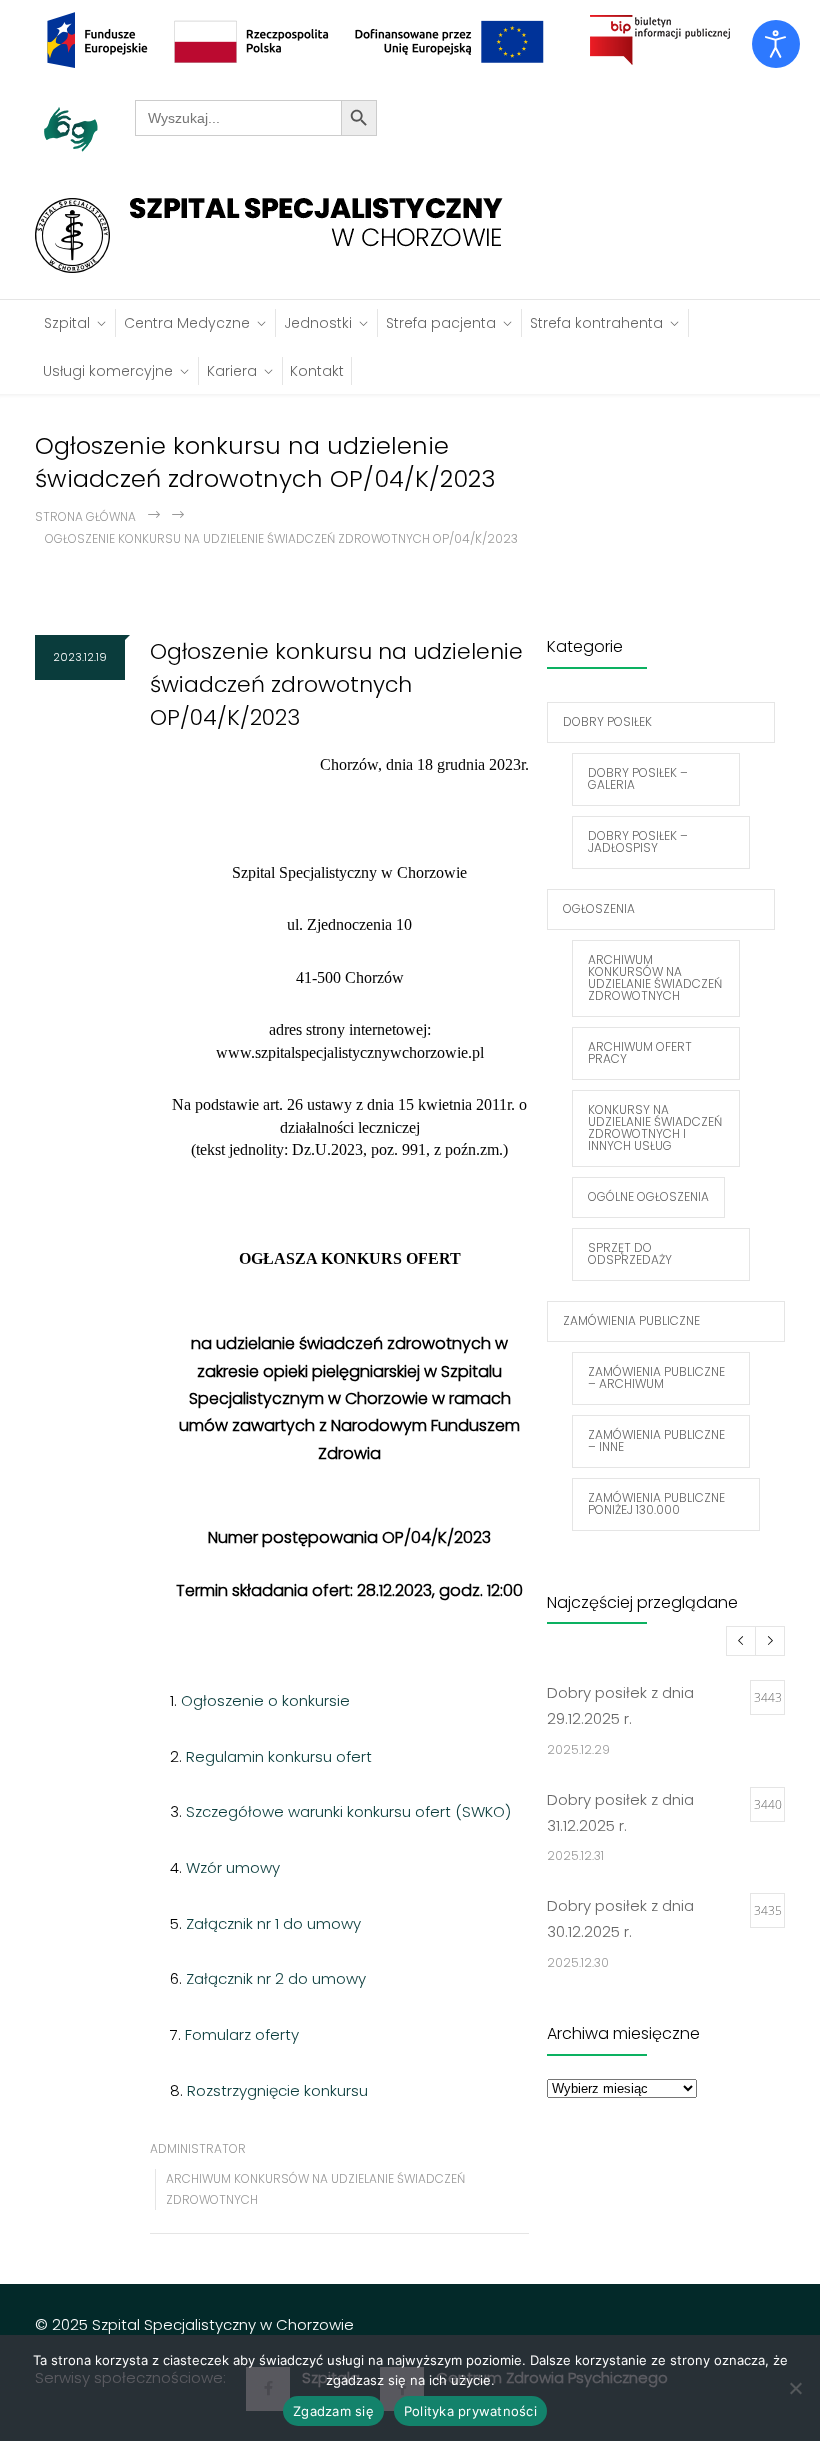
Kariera (232, 371)
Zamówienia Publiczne (631, 1320)
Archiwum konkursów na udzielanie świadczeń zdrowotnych (655, 977)
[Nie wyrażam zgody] (795, 2388)
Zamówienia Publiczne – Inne (656, 1440)
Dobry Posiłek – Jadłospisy (638, 841)
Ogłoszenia (599, 908)
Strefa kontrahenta (596, 323)
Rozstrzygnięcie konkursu (277, 2090)
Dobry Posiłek (607, 721)
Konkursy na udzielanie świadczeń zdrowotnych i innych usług (655, 1127)
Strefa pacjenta (441, 323)
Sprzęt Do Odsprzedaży (630, 1253)
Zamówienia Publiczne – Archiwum (656, 1377)
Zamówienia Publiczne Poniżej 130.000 (656, 1503)
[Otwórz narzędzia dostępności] (776, 44)
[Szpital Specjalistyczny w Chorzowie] (279, 235)
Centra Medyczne (187, 323)
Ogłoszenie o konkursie (265, 1700)
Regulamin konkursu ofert (279, 1756)
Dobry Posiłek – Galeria (638, 778)
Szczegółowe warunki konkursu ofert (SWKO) (348, 1811)
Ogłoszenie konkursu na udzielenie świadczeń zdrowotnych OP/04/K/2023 (336, 684)
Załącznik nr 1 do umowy (273, 1923)
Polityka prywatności (470, 2411)
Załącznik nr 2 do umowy (276, 1978)
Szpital (67, 323)
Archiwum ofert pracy (640, 1052)
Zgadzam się (333, 2411)
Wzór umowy (233, 1867)
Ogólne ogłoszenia (648, 1196)
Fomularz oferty (242, 2034)
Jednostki (318, 323)
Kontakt (317, 371)
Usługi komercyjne (108, 371)
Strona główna (85, 516)
